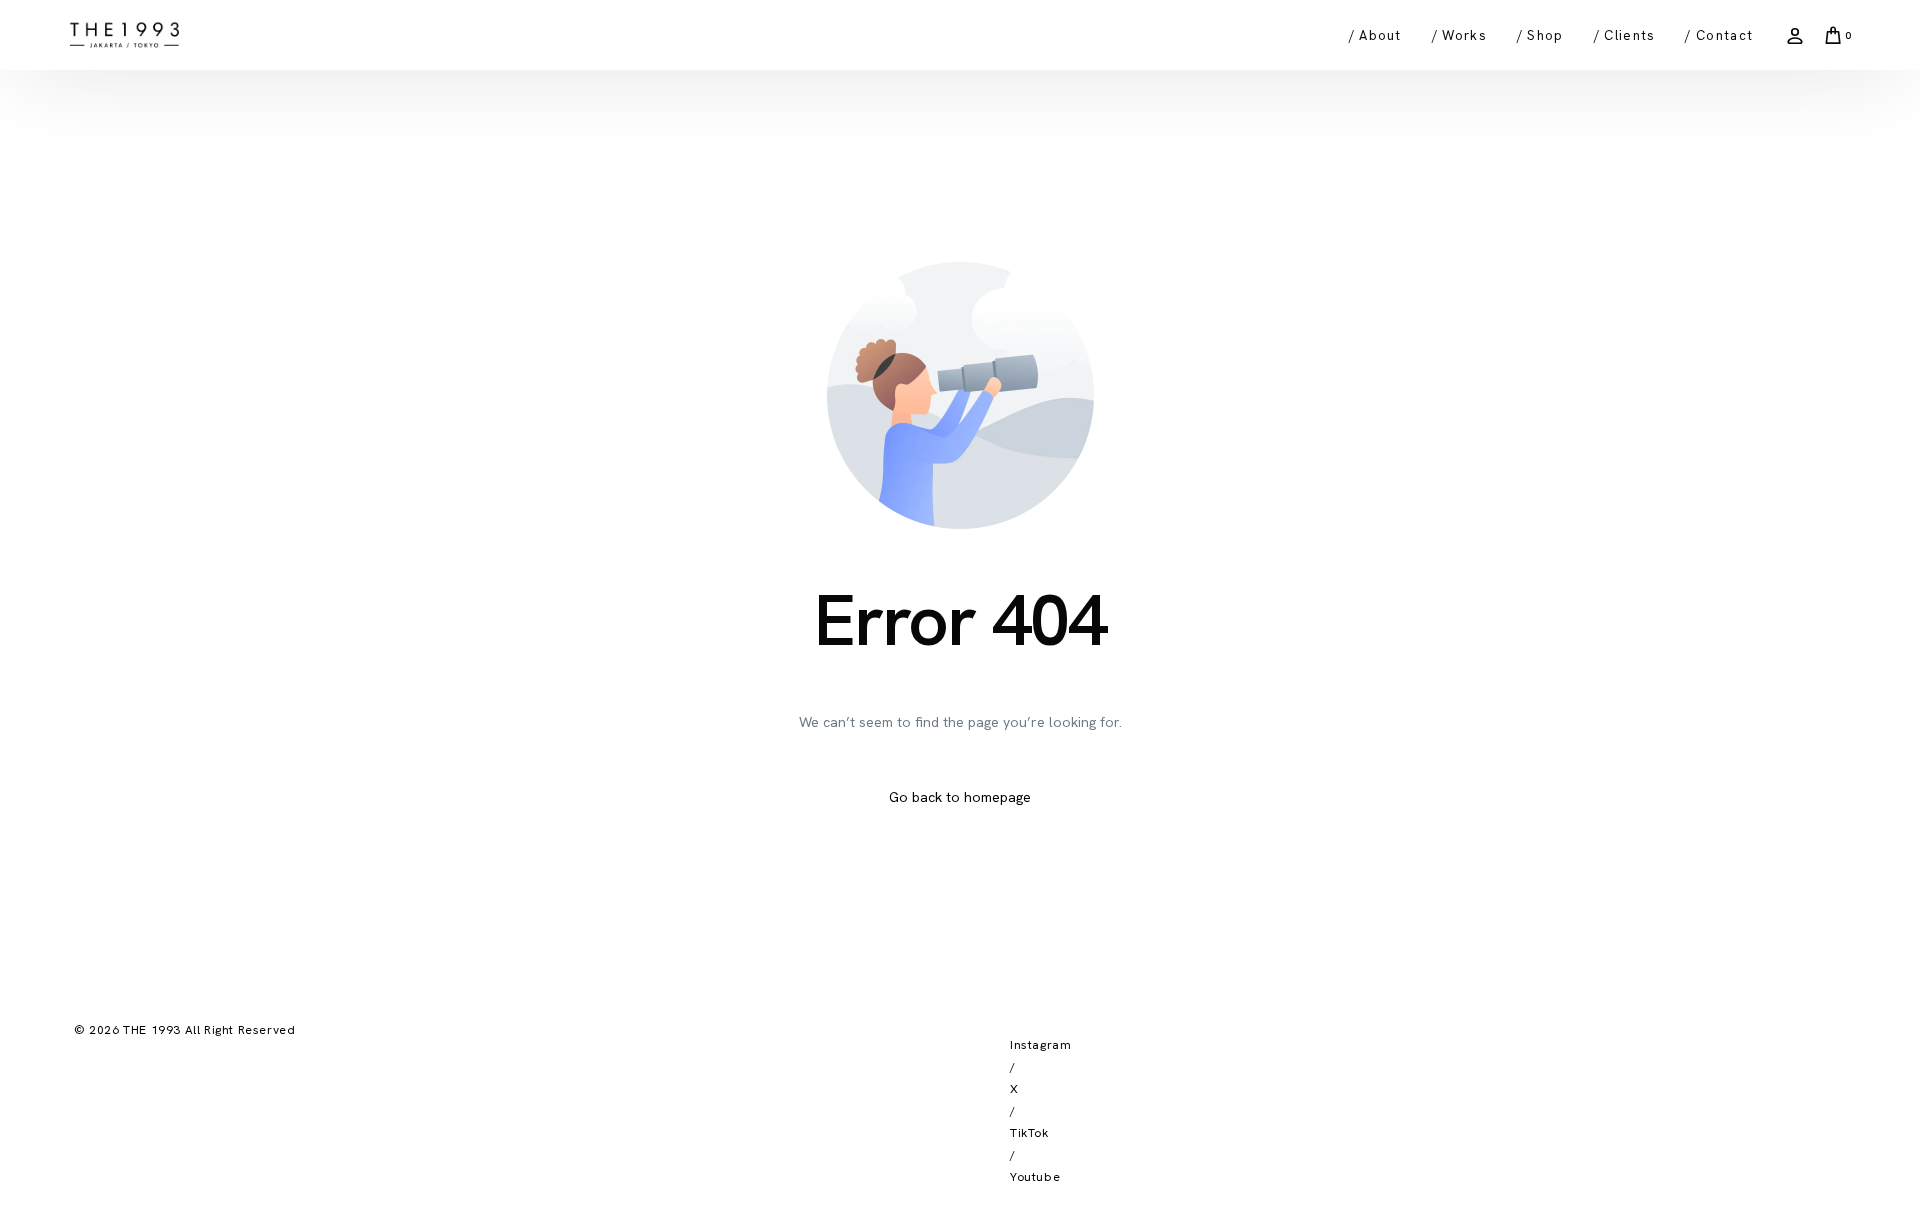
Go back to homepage (960, 797)
